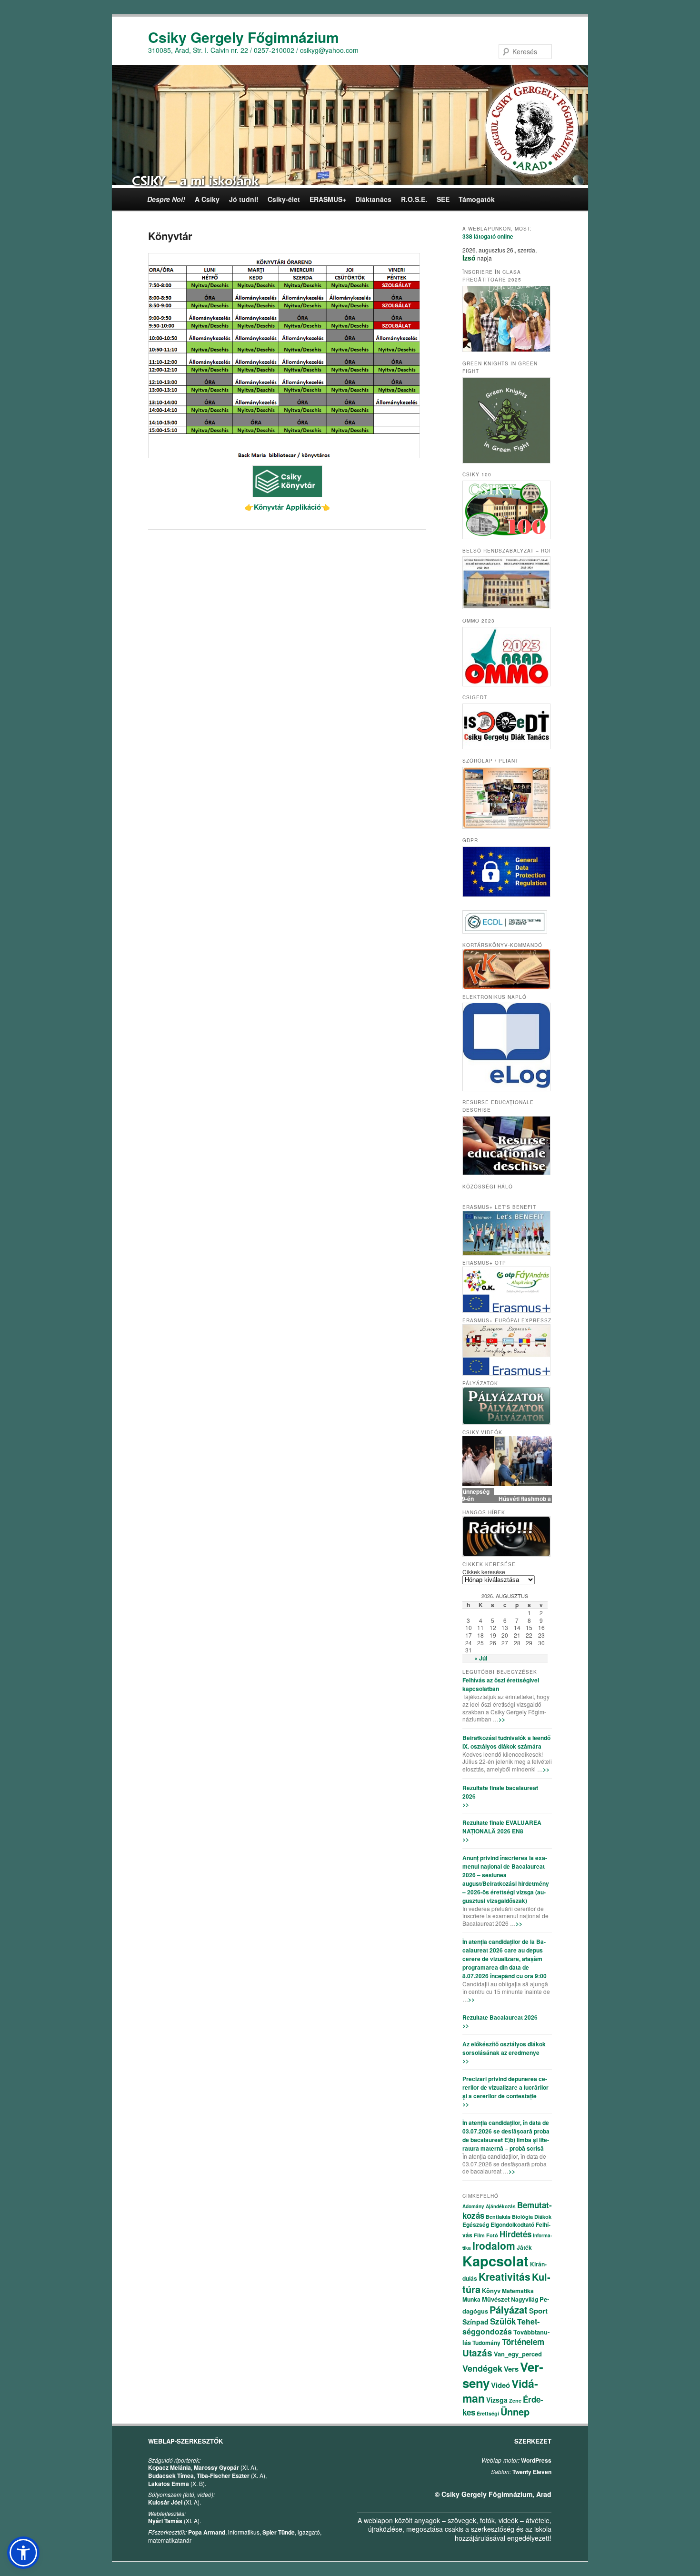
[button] (23, 2553)
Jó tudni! (244, 199)
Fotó (492, 2235)
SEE (443, 199)
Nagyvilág (525, 2299)
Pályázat (509, 2309)
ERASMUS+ (328, 199)
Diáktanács (373, 199)
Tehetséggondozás (501, 2326)
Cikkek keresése (484, 1572)
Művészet (496, 2299)
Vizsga (497, 2400)
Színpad (475, 2322)
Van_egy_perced (518, 2354)
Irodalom (494, 2245)
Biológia (522, 2217)
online (488, 236)
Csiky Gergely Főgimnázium (244, 37)
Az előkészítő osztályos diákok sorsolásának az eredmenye (504, 2048)
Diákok (543, 2217)
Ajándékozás (501, 2206)
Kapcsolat (495, 2261)
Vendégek (482, 2368)
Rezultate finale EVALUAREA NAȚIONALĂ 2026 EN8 (502, 1827)
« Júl (481, 1658)
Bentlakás (498, 2217)
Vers (511, 2369)
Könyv (491, 2290)
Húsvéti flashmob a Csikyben (507, 1499)
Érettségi (488, 2413)
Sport (538, 2311)
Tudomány (486, 2343)
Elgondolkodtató (512, 2224)
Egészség (476, 2224)
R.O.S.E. (414, 199)
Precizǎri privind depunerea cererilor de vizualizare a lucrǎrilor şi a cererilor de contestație (505, 2087)
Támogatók (477, 199)
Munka (471, 2299)
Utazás (477, 2353)
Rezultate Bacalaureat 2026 (500, 2017)
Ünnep (515, 2411)
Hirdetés (515, 2234)
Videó (500, 2385)
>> (502, 1719)
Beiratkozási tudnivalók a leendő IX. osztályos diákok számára (506, 1742)
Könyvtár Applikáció (283, 507)
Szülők (503, 2321)
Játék (524, 2247)
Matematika (518, 2291)
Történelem (523, 2342)
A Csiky (207, 199)
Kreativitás (505, 2276)
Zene (515, 2400)
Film (479, 2235)
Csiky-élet (284, 199)
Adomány (473, 2206)
